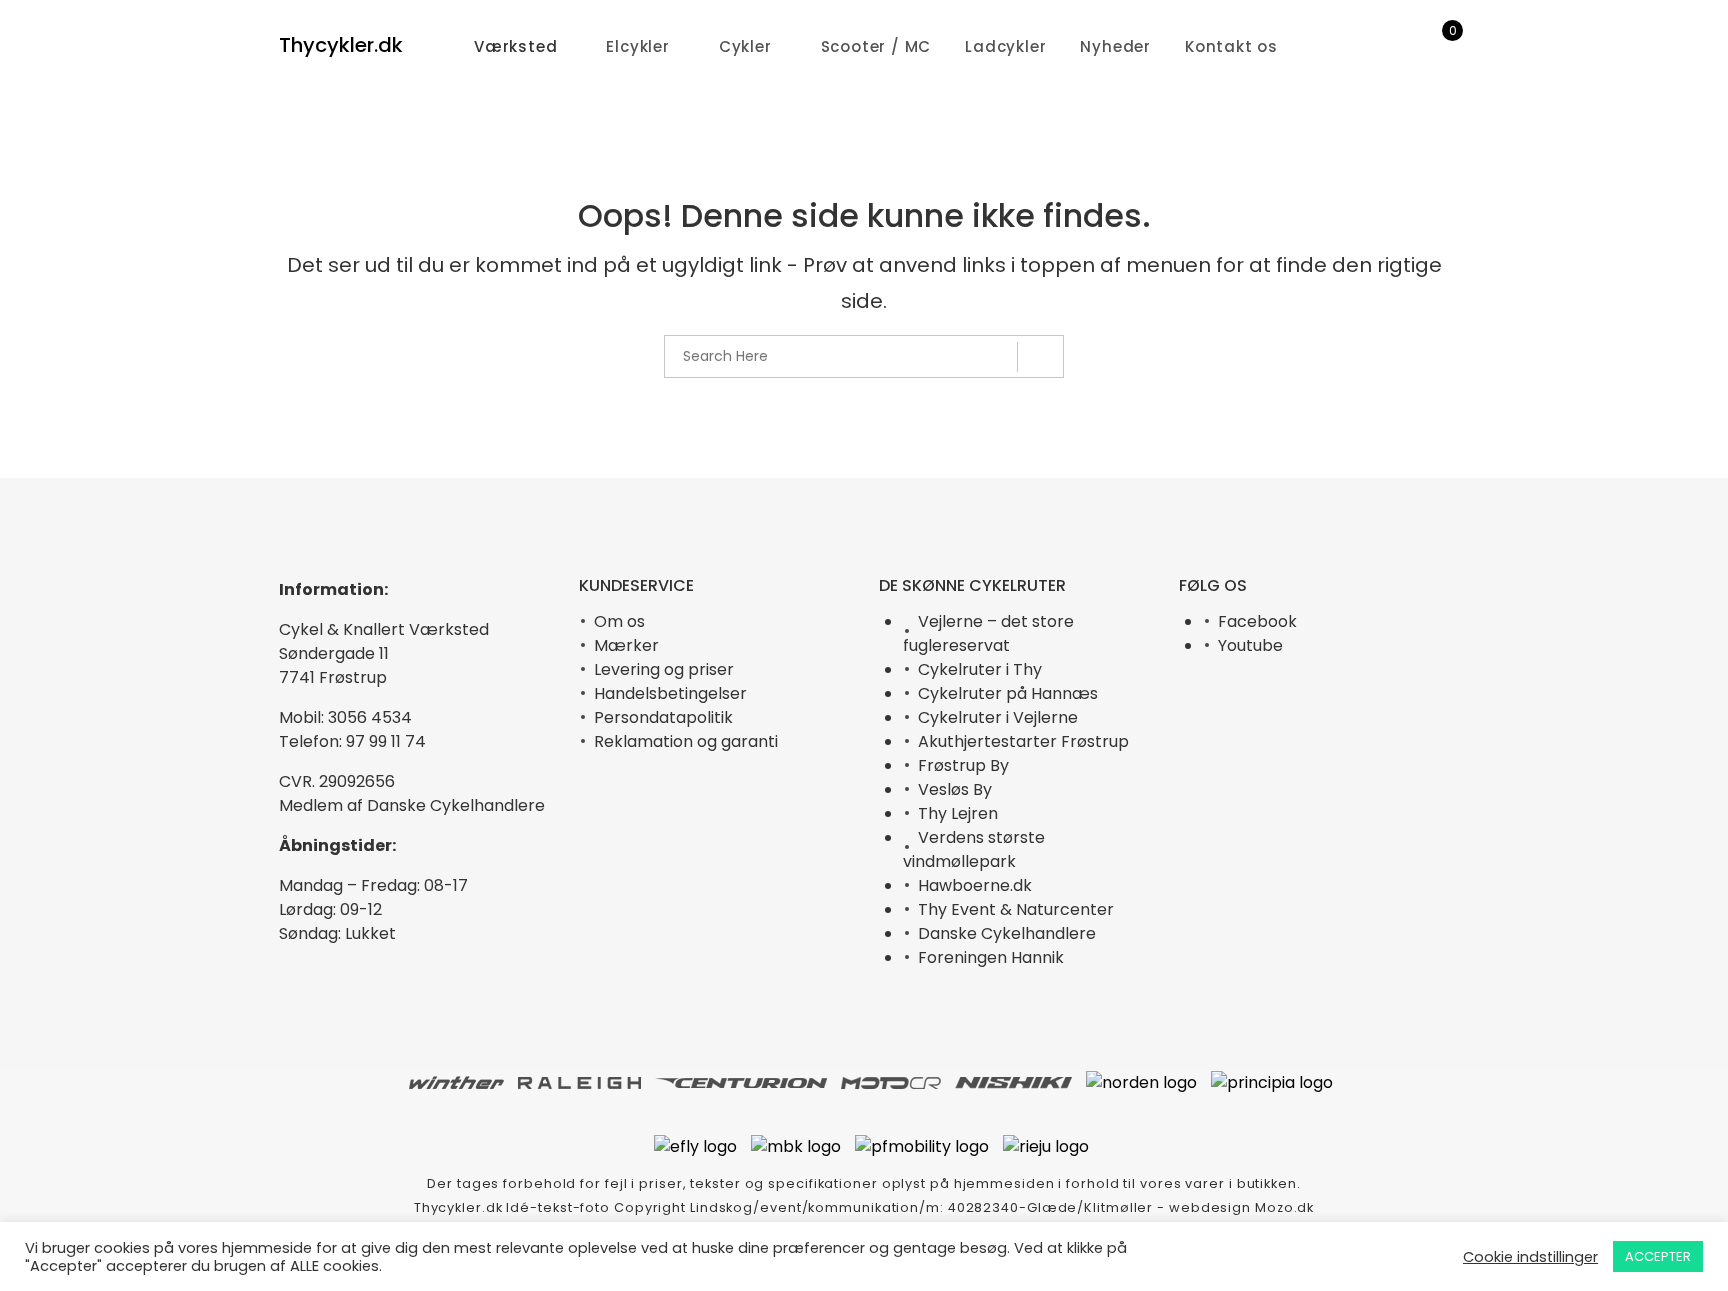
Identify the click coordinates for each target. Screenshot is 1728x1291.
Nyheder (1115, 46)
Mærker (626, 645)
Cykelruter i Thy (980, 669)
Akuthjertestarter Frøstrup (1023, 741)
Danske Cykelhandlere (1007, 933)
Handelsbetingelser (670, 693)
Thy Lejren (958, 813)
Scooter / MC (876, 46)
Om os (619, 621)
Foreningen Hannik (991, 957)
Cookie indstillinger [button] (1530, 1257)
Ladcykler (1005, 46)
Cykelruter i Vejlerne (998, 717)
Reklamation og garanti (686, 741)
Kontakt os (1231, 46)
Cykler (745, 46)
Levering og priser (664, 669)
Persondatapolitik (663, 717)
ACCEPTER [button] (1658, 1256)
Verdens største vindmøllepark (974, 849)
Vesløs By (955, 789)
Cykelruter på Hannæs (1008, 693)
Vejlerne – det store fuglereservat (988, 633)
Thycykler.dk (341, 45)
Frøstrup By (963, 765)
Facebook (1257, 621)
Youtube (1250, 645)
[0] (1439, 47)
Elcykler (637, 46)
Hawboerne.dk (975, 885)
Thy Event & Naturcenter (1016, 909)
